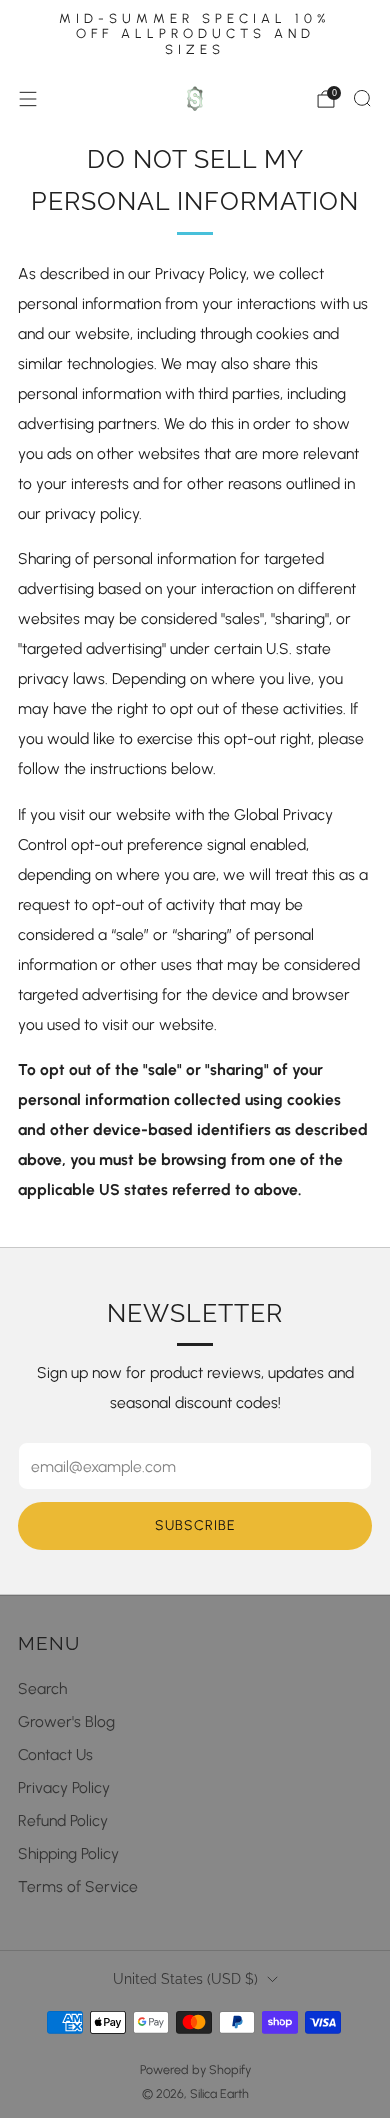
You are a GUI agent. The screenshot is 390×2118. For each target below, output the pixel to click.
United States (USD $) (185, 1979)
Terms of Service (78, 1886)
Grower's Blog (66, 1721)
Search (42, 1688)
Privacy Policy (64, 1787)
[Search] (362, 98)
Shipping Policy (68, 1853)
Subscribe (195, 1525)
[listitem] (195, 36)
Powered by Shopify (195, 2069)
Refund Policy (63, 1820)
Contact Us (55, 1754)
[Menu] (28, 99)
